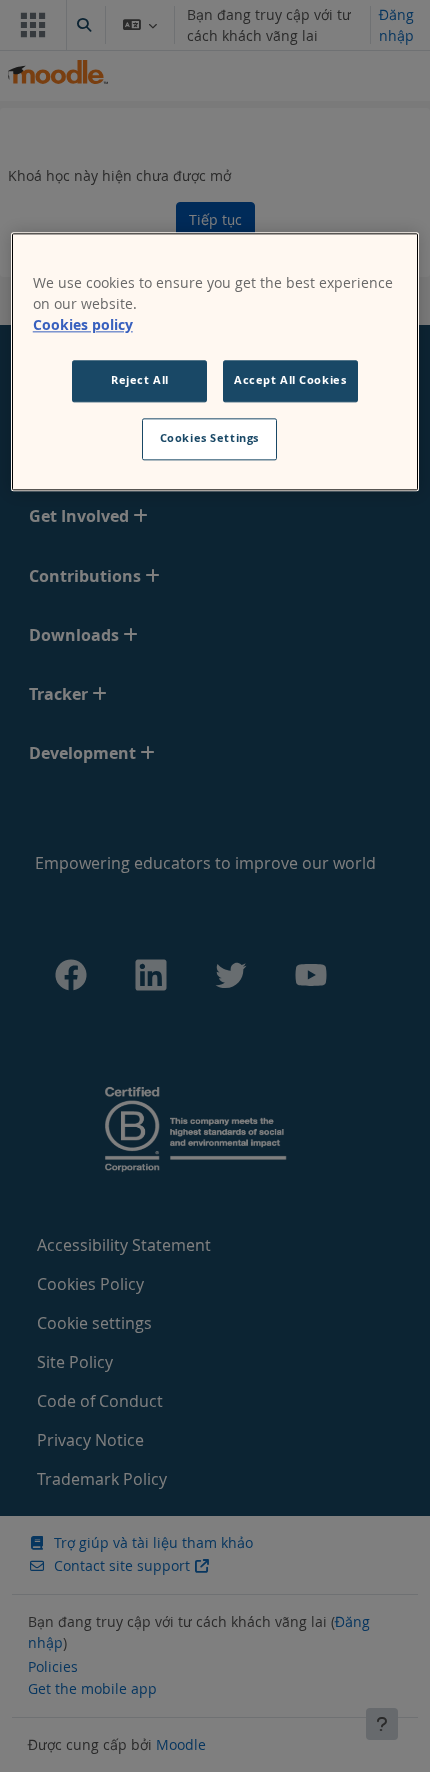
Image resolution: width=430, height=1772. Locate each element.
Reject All (140, 380)
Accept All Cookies (290, 380)
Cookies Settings (209, 438)
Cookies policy (83, 324)
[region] (215, 361)
